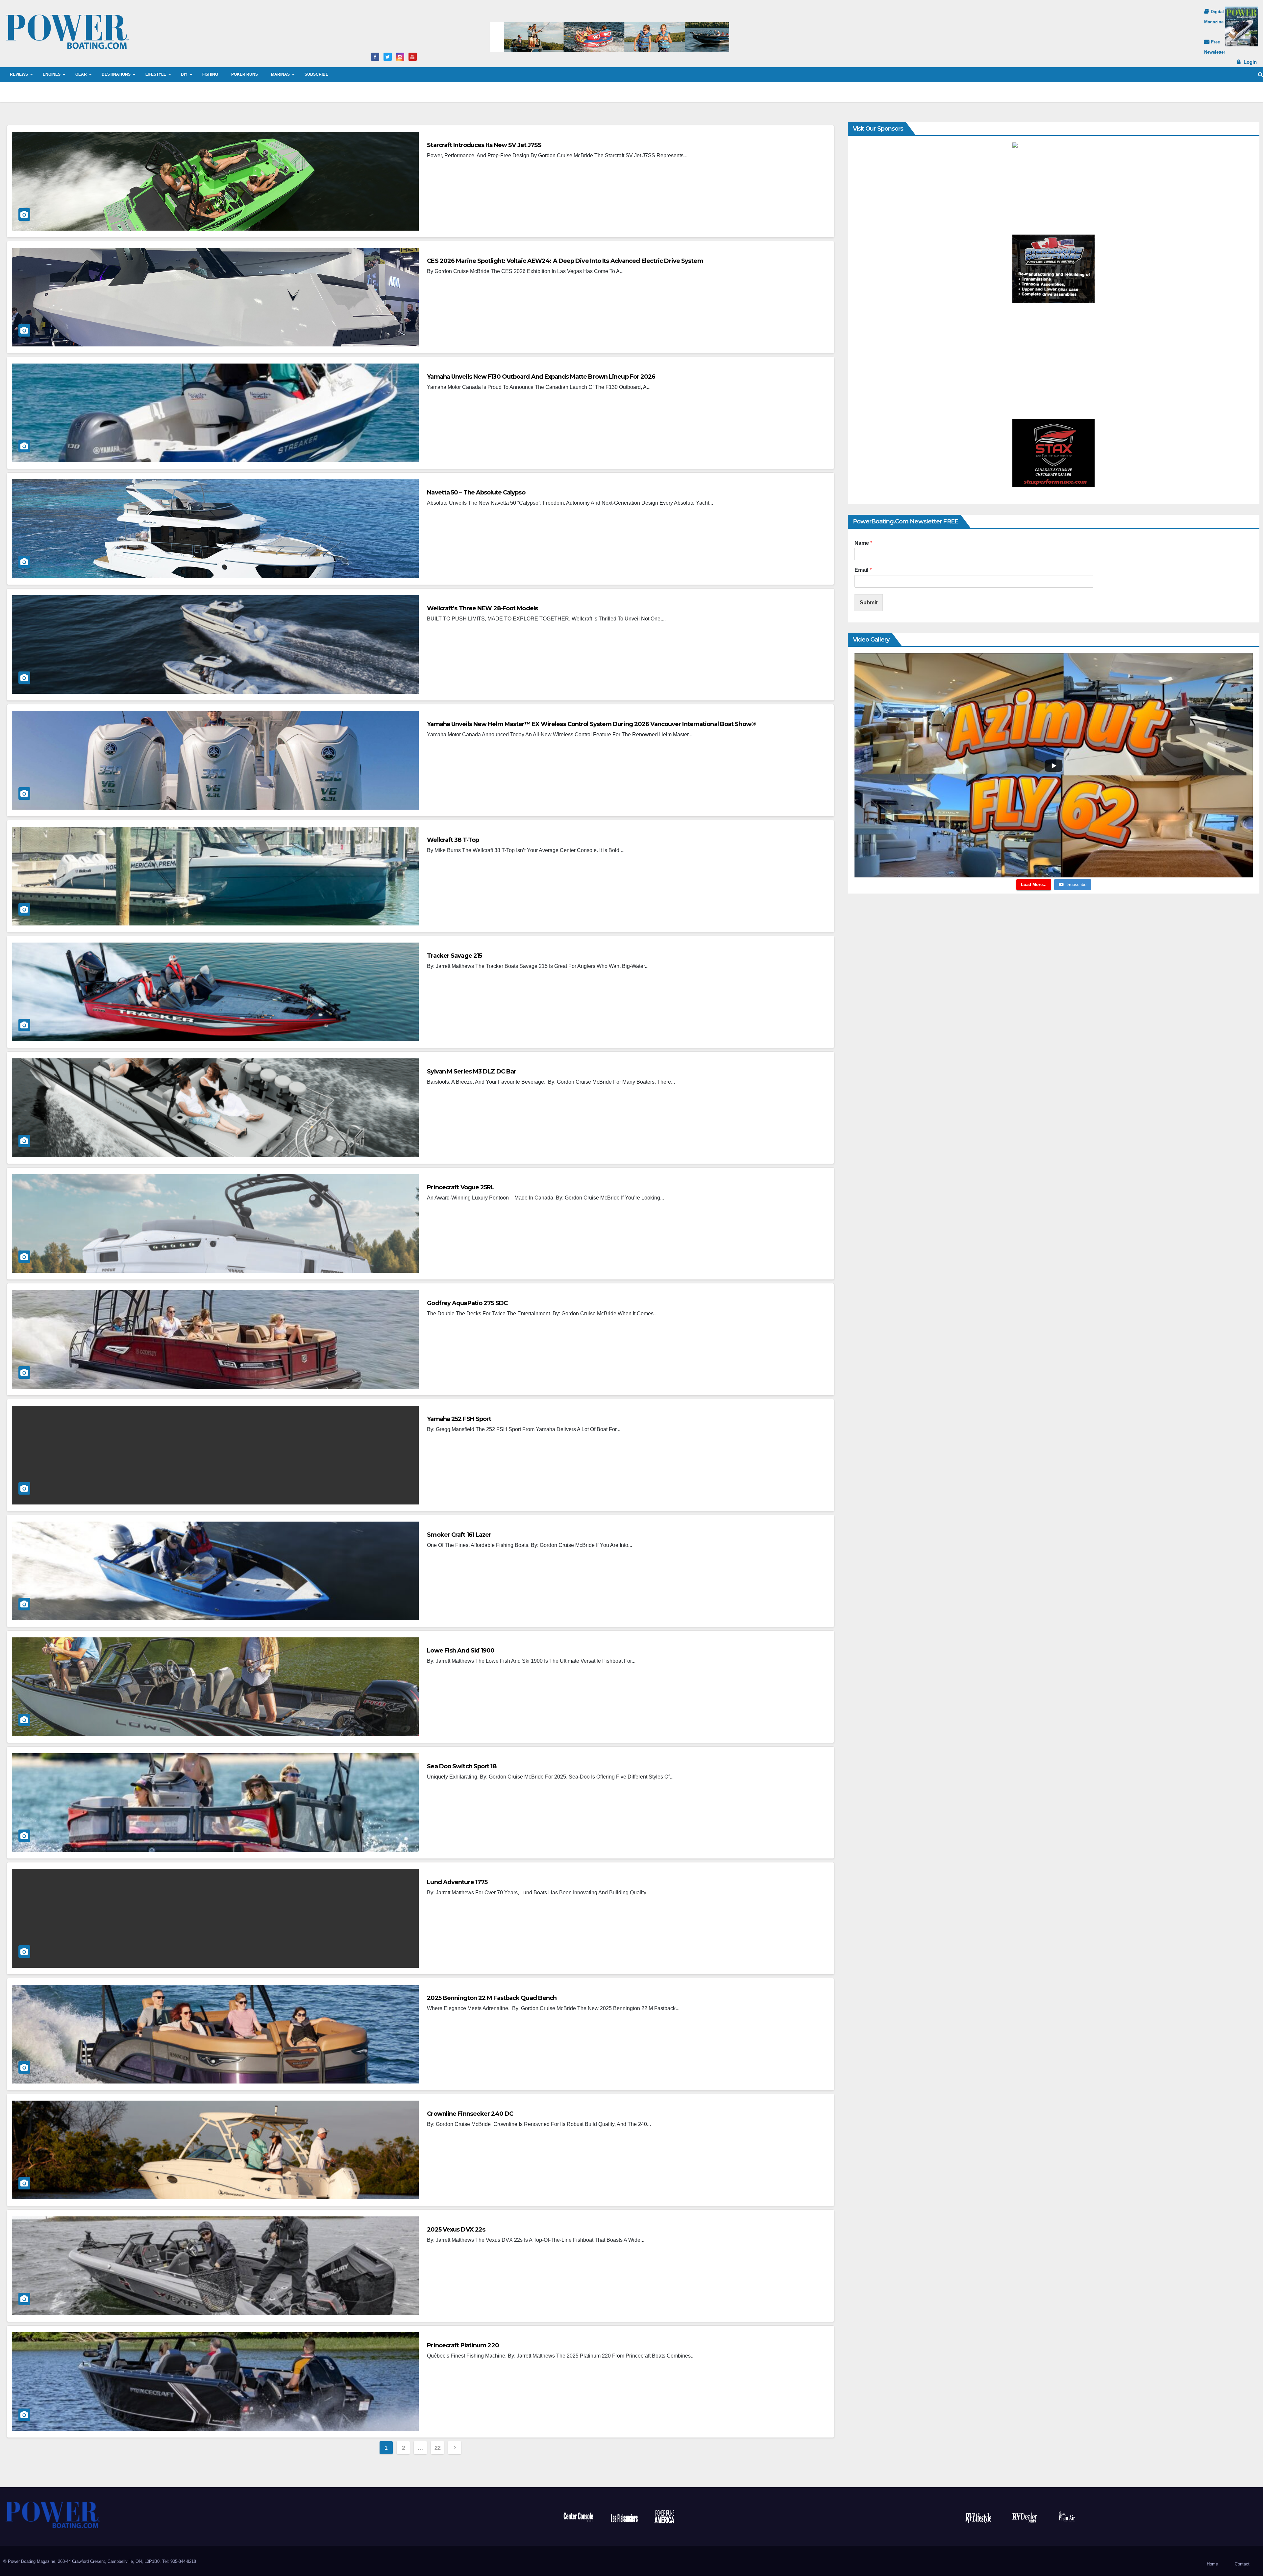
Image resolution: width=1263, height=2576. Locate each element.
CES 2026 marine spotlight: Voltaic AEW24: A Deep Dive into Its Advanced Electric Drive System (565, 261)
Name (863, 543)
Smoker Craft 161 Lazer (459, 1535)
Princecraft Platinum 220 (463, 2345)
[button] (1261, 75)
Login (1250, 62)
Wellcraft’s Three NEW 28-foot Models (482, 608)
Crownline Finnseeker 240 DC (470, 2114)
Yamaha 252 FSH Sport (459, 1419)
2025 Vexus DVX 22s (456, 2230)
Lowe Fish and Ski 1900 (461, 1651)
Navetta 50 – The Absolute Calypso (476, 492)
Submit (869, 603)
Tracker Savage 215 (454, 956)
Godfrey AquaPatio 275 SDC (467, 1303)
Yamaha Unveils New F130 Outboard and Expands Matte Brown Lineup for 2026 (541, 377)
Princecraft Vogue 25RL (460, 1187)
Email (863, 570)
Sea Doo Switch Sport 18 (461, 1766)
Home (1212, 2564)
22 (438, 2448)
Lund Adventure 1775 (457, 1882)
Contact (1242, 2564)
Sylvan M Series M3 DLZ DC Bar (471, 1072)
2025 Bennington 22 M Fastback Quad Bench (492, 1998)
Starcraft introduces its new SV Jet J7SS (484, 145)
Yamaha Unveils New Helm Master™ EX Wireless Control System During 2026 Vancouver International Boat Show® (591, 724)
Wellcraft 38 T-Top (453, 840)
